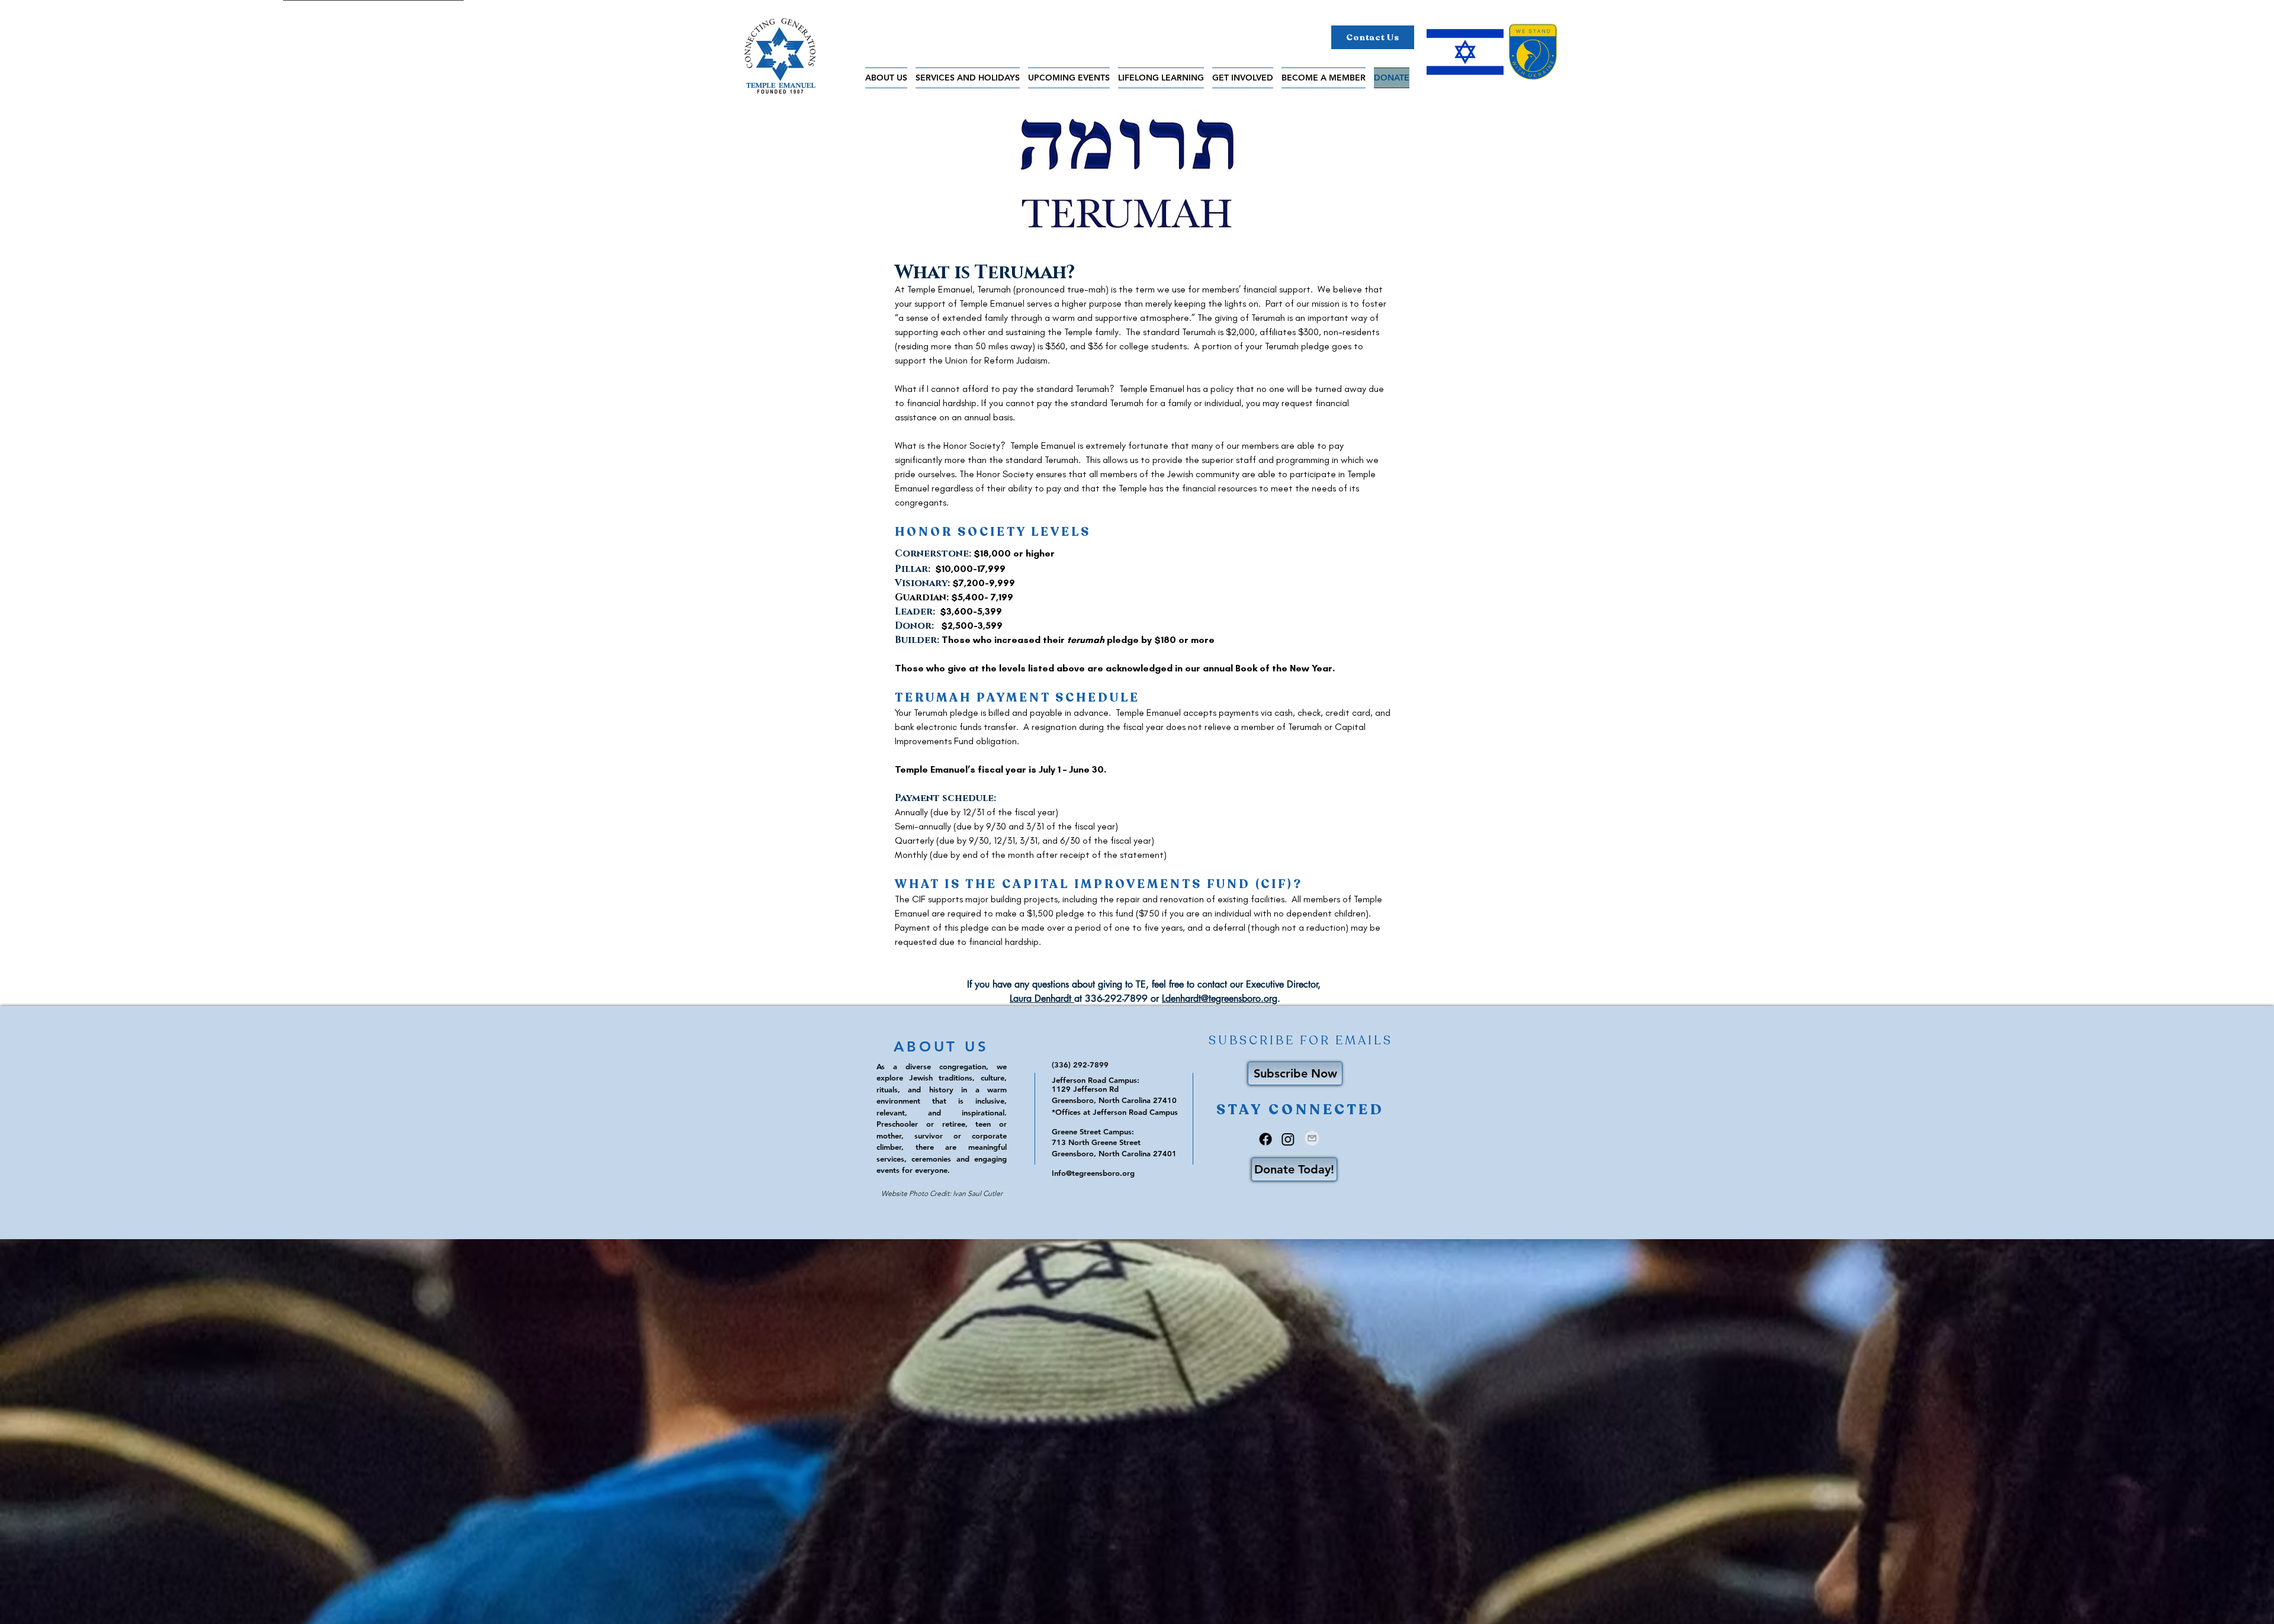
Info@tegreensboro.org (1093, 1173)
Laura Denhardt (1042, 998)
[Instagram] (1288, 1139)
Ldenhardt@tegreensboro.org (1220, 998)
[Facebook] (1266, 1139)
